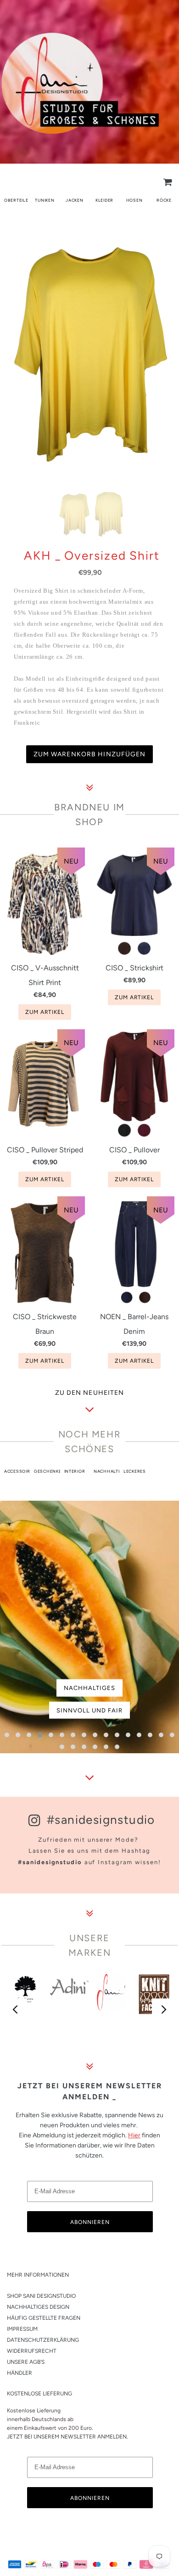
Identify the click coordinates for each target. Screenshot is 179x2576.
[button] (7, 1735)
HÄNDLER (20, 2373)
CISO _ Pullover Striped (45, 1150)
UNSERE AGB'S (26, 2362)
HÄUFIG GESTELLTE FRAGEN (44, 2318)
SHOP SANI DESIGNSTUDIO (41, 2296)
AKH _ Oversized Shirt (92, 556)
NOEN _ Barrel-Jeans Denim (134, 1324)
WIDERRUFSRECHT (32, 2351)
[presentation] (16, 2010)
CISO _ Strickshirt (134, 968)
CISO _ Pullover (134, 1150)
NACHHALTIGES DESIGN (38, 2307)
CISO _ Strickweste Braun (45, 1324)
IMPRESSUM (22, 2329)
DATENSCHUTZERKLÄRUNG (43, 2340)
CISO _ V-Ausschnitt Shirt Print (45, 975)
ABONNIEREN (90, 2222)
